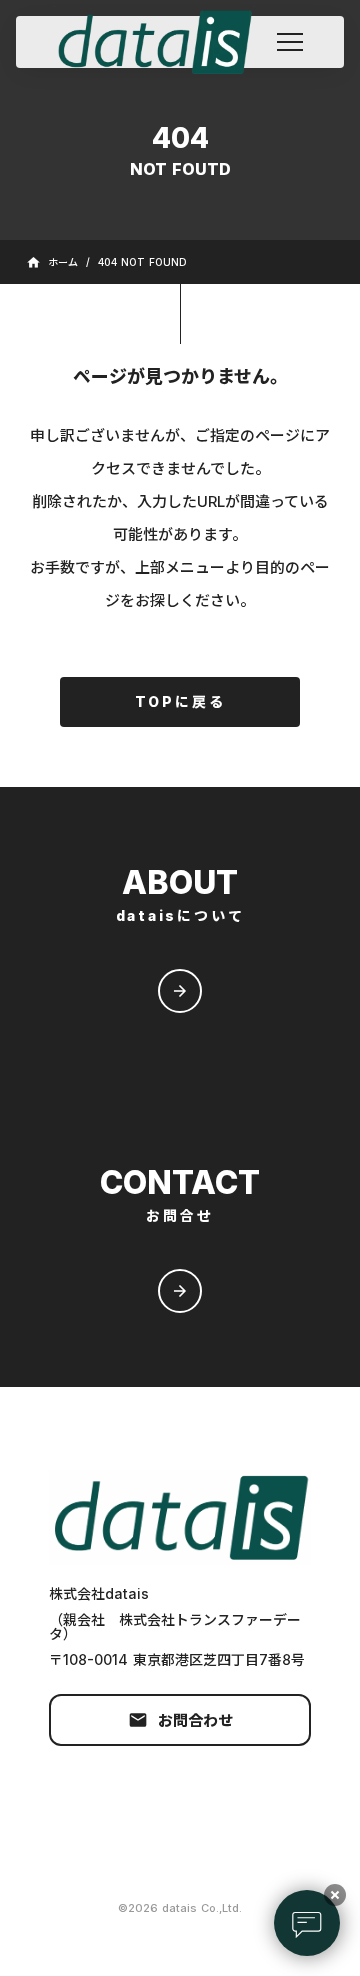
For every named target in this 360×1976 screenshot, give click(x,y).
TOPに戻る (180, 701)
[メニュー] (290, 42)
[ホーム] (164, 42)
